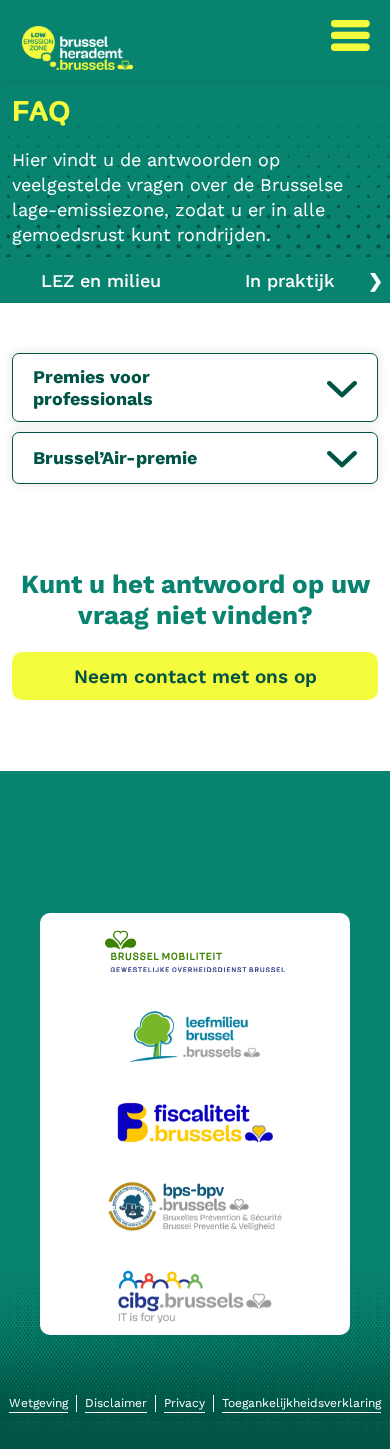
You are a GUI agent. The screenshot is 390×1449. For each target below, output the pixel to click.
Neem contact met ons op (195, 676)
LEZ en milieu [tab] (101, 280)
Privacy (184, 1403)
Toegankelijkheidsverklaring (301, 1403)
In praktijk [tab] (290, 280)
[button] (342, 388)
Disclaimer (116, 1403)
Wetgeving (38, 1403)
